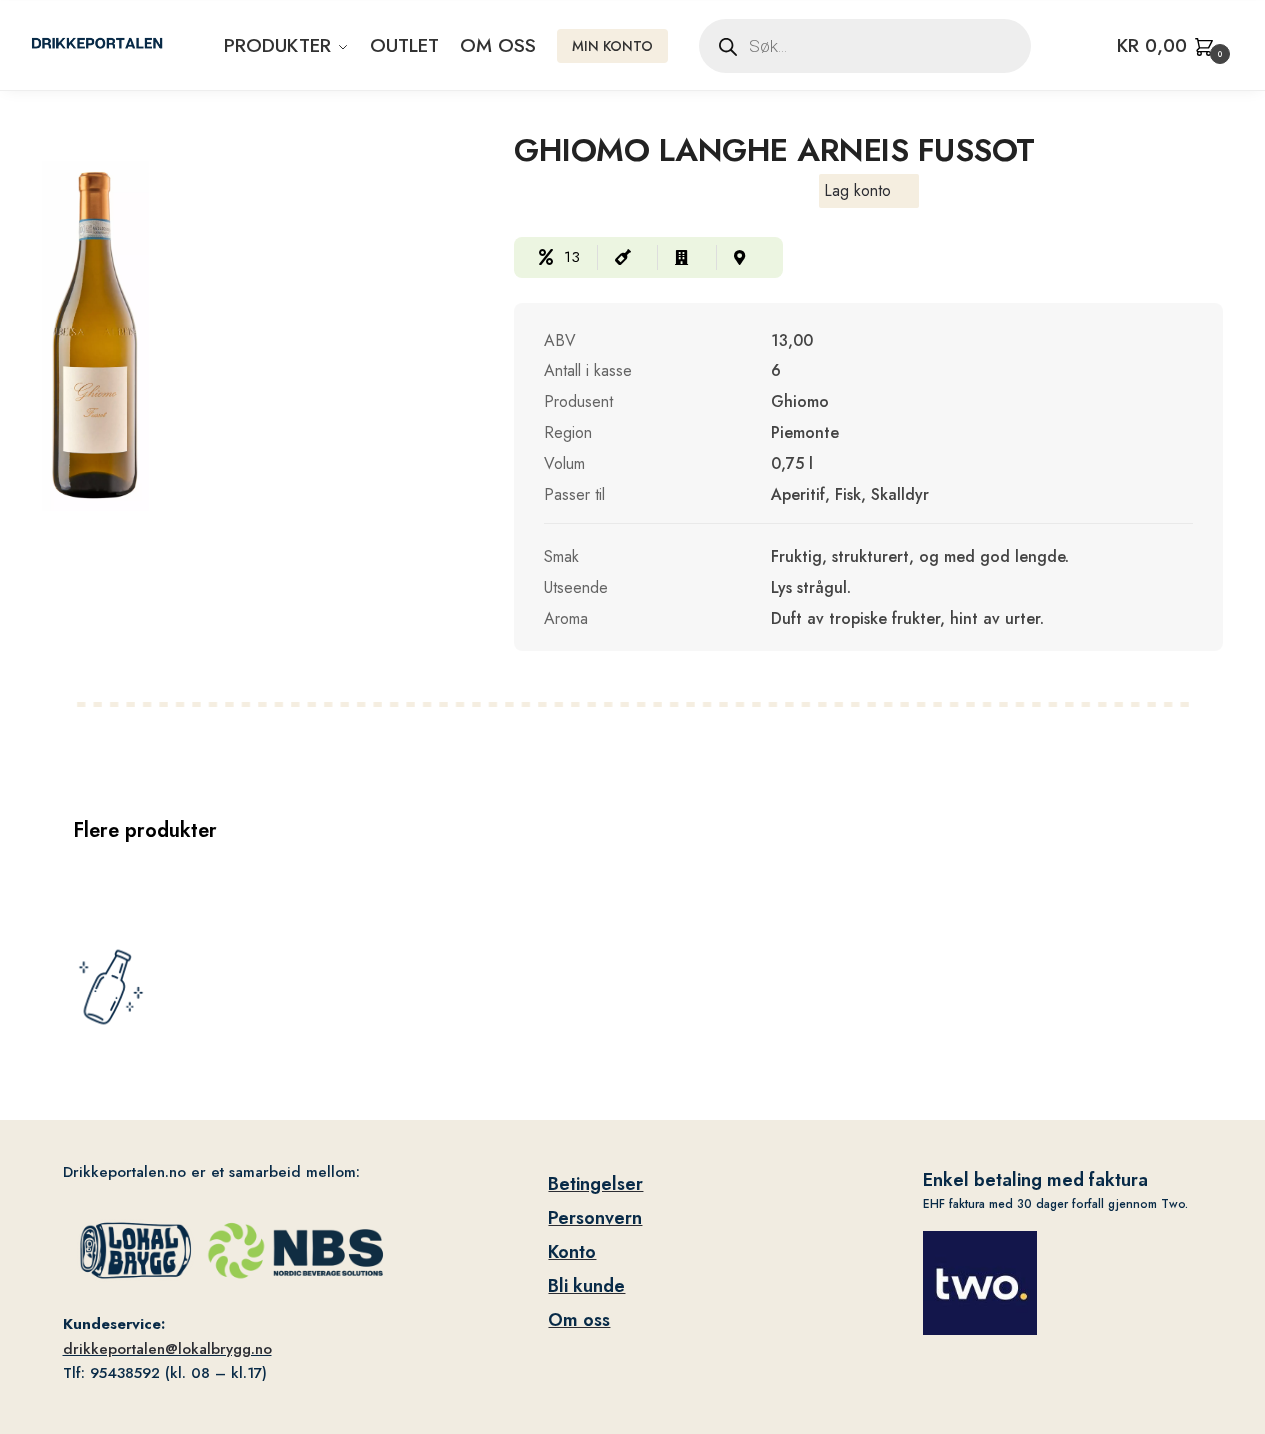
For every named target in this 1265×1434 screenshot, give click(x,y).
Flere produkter (145, 830)
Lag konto (857, 190)
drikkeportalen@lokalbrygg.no (167, 1349)
